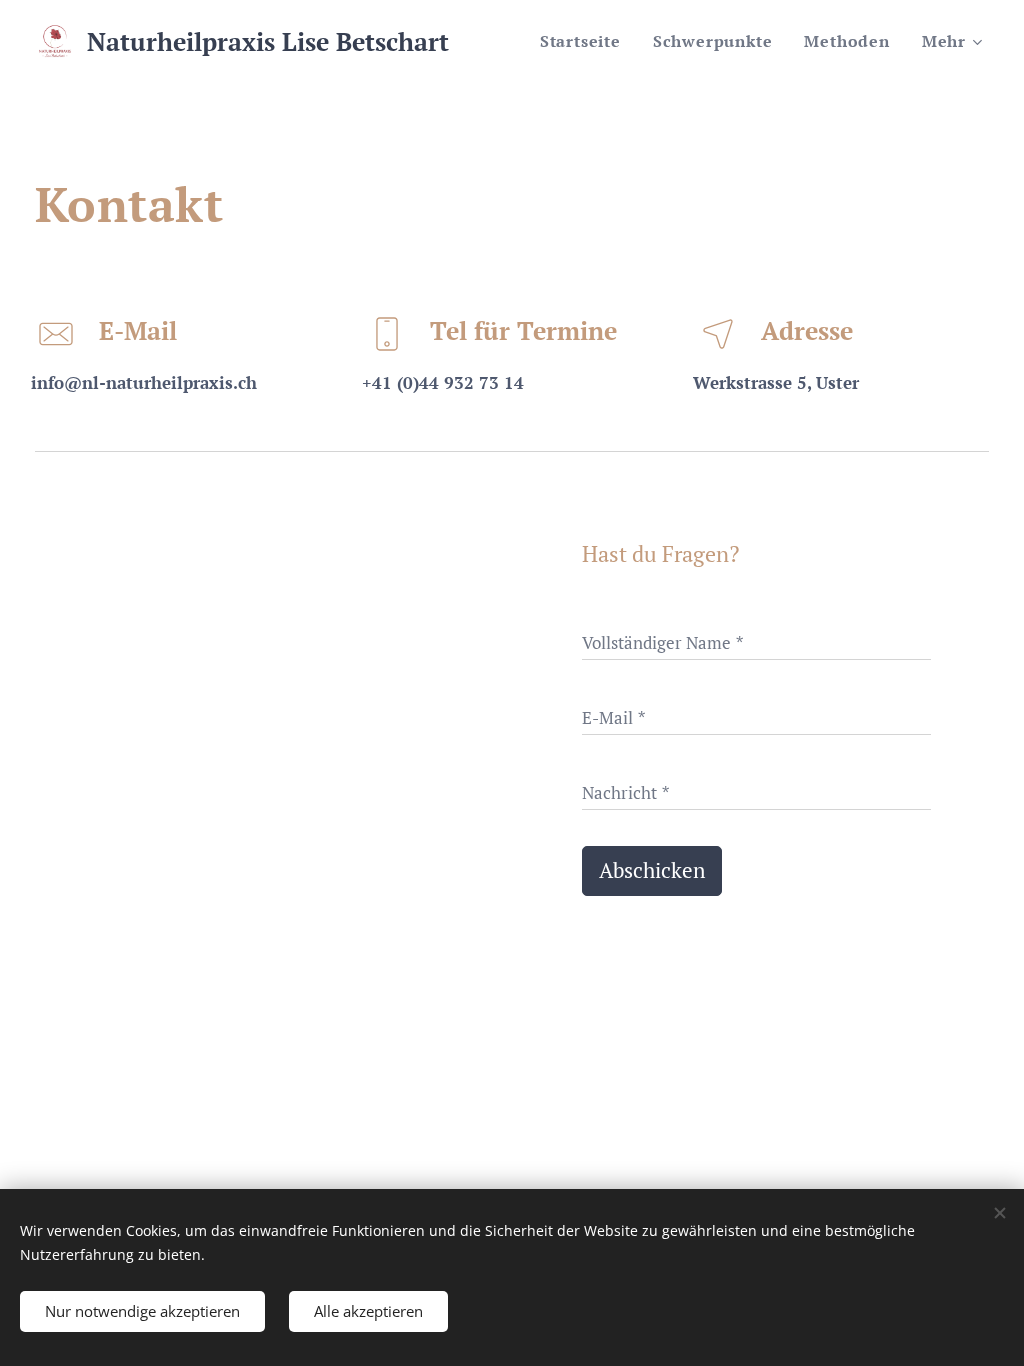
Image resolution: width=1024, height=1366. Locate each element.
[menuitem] (586, 41)
